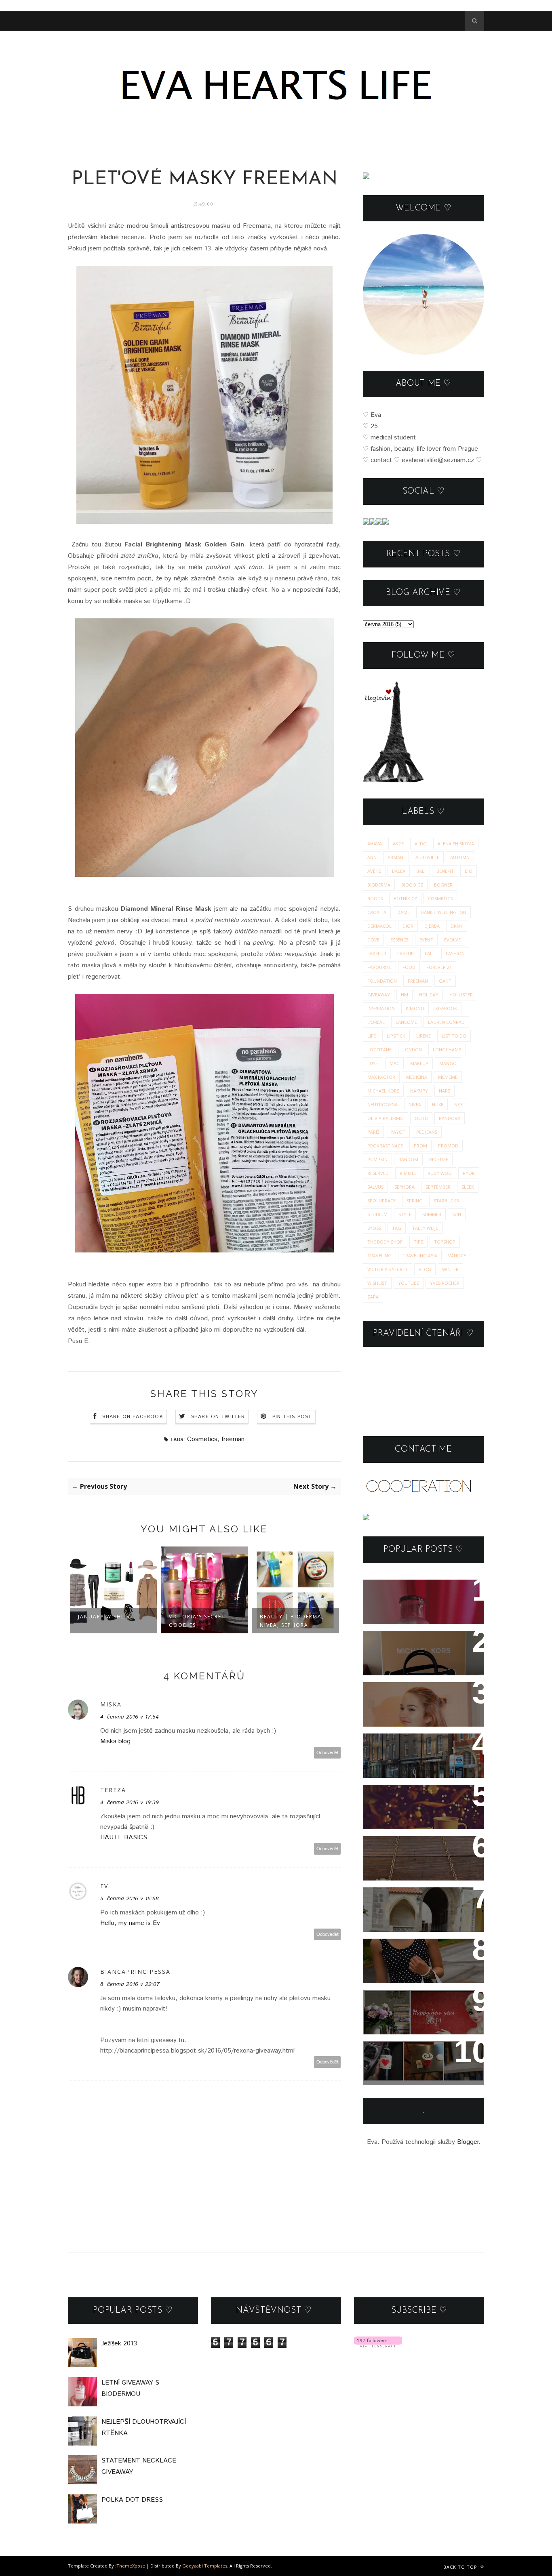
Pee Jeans (427, 1132)
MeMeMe (448, 1077)
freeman (233, 1439)
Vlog (425, 1269)
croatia (377, 912)
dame (403, 912)
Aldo (421, 844)
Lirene (423, 1036)
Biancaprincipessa (135, 1972)
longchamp (447, 1050)
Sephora (405, 1187)
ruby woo (440, 1173)
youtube (409, 1283)
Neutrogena (382, 1104)
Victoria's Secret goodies (106, 1621)
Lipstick (396, 1036)
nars (445, 1091)
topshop (445, 1242)
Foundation (382, 981)
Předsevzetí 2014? (403, 2001)
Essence (399, 940)
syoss (374, 1228)
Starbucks (446, 1201)
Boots (375, 898)
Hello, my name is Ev (130, 1923)
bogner (443, 885)
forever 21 (439, 967)
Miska (111, 1704)
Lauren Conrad (446, 1022)
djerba (432, 926)
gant (445, 981)
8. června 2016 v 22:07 (130, 1984)
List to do (454, 1036)
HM (405, 995)
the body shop (385, 1242)
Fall (430, 953)
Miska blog (115, 1741)
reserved (378, 1173)
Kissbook (446, 1008)
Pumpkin (377, 1159)
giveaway (379, 995)
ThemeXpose (131, 2566)
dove (373, 940)
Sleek (468, 1187)
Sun (457, 1214)
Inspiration (381, 1008)
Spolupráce (381, 1201)
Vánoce (457, 1255)
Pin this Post (292, 1417)
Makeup (419, 1063)
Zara (373, 1297)
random (408, 1159)
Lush (373, 1063)
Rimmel (408, 1173)
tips (418, 1242)
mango (448, 1063)
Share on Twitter (218, 1417)
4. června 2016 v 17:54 (130, 1717)
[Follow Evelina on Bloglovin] (393, 781)
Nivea (415, 1104)
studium (377, 1214)
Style (405, 1214)
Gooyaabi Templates (205, 2566)
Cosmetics (202, 1439)
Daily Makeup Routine (281, 1621)
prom (420, 1146)
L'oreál (376, 1022)
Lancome (406, 1022)
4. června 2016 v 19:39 (130, 1803)
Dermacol (379, 926)
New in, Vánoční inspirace (417, 1796)
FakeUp (406, 953)
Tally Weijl (425, 1228)
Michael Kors (383, 1091)
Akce (398, 844)
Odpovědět (328, 1753)
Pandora (450, 1118)
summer (432, 1214)
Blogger (468, 2142)
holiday (429, 995)
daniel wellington (443, 912)
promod (448, 1146)
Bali (421, 871)
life (372, 1036)
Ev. (105, 1886)
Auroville (427, 857)
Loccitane (379, 1050)
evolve (452, 940)
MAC (394, 1063)
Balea (399, 871)
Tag (397, 1228)
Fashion (455, 953)
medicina (417, 1077)
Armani (396, 857)
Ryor (469, 1173)
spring (415, 1201)
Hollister (461, 995)
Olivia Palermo (386, 1118)
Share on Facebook (133, 1417)
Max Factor (381, 1077)
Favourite (379, 967)
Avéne (374, 871)
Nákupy (419, 1091)
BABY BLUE (390, 1899)
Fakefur (377, 953)
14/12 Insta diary (399, 2053)
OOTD (421, 1118)
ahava (375, 844)
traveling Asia (420, 1255)
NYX (458, 1104)
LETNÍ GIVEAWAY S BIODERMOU (405, 1597)
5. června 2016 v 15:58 (130, 1899)
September (438, 1187)
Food (409, 967)
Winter (450, 1269)
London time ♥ (396, 1745)
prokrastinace (385, 1146)
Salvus (375, 1187)
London (412, 1050)
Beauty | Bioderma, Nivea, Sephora (201, 1621)
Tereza (113, 1790)
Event (426, 940)
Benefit (445, 871)
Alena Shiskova (456, 844)
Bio (469, 871)
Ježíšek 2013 (393, 1642)
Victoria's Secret (388, 1269)
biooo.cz (412, 885)
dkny (457, 926)
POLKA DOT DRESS (406, 1950)
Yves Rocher (445, 1283)
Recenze (439, 1159)
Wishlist (377, 1283)
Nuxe (438, 1104)
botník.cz (405, 898)
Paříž (373, 1132)
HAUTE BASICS (124, 1837)
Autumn (460, 857)
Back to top (461, 2567)
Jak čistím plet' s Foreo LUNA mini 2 (412, 1699)
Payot (398, 1132)
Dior (408, 926)
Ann (372, 857)
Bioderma (379, 885)
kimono (415, 1008)
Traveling (379, 1255)
